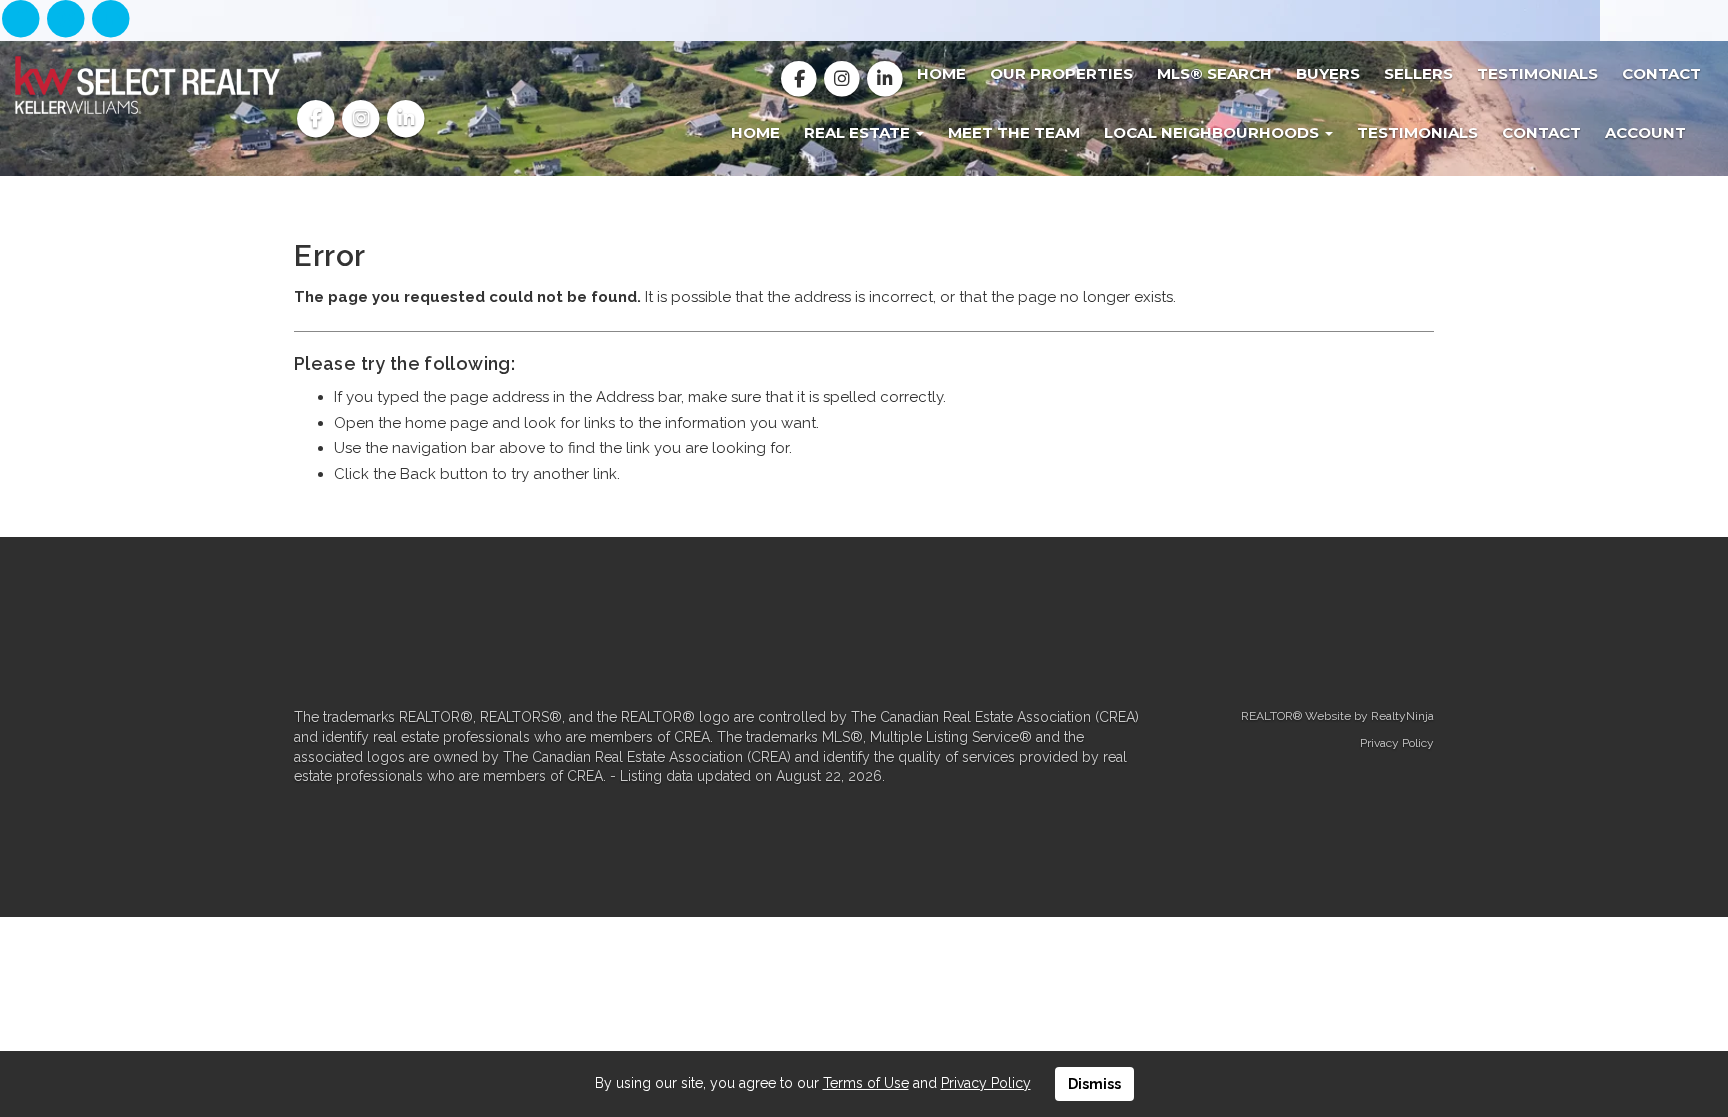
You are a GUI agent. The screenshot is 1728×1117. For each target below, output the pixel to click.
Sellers (1418, 73)
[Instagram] (67, 20)
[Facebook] (22, 20)
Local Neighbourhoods (1213, 132)
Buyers (1328, 73)
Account (1645, 132)
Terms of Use (866, 1083)
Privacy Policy (1397, 743)
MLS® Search (1214, 73)
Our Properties (1061, 73)
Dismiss (1094, 1084)
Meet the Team (1014, 132)
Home (941, 73)
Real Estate (859, 132)
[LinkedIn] (111, 20)
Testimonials (1537, 73)
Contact (1661, 73)
